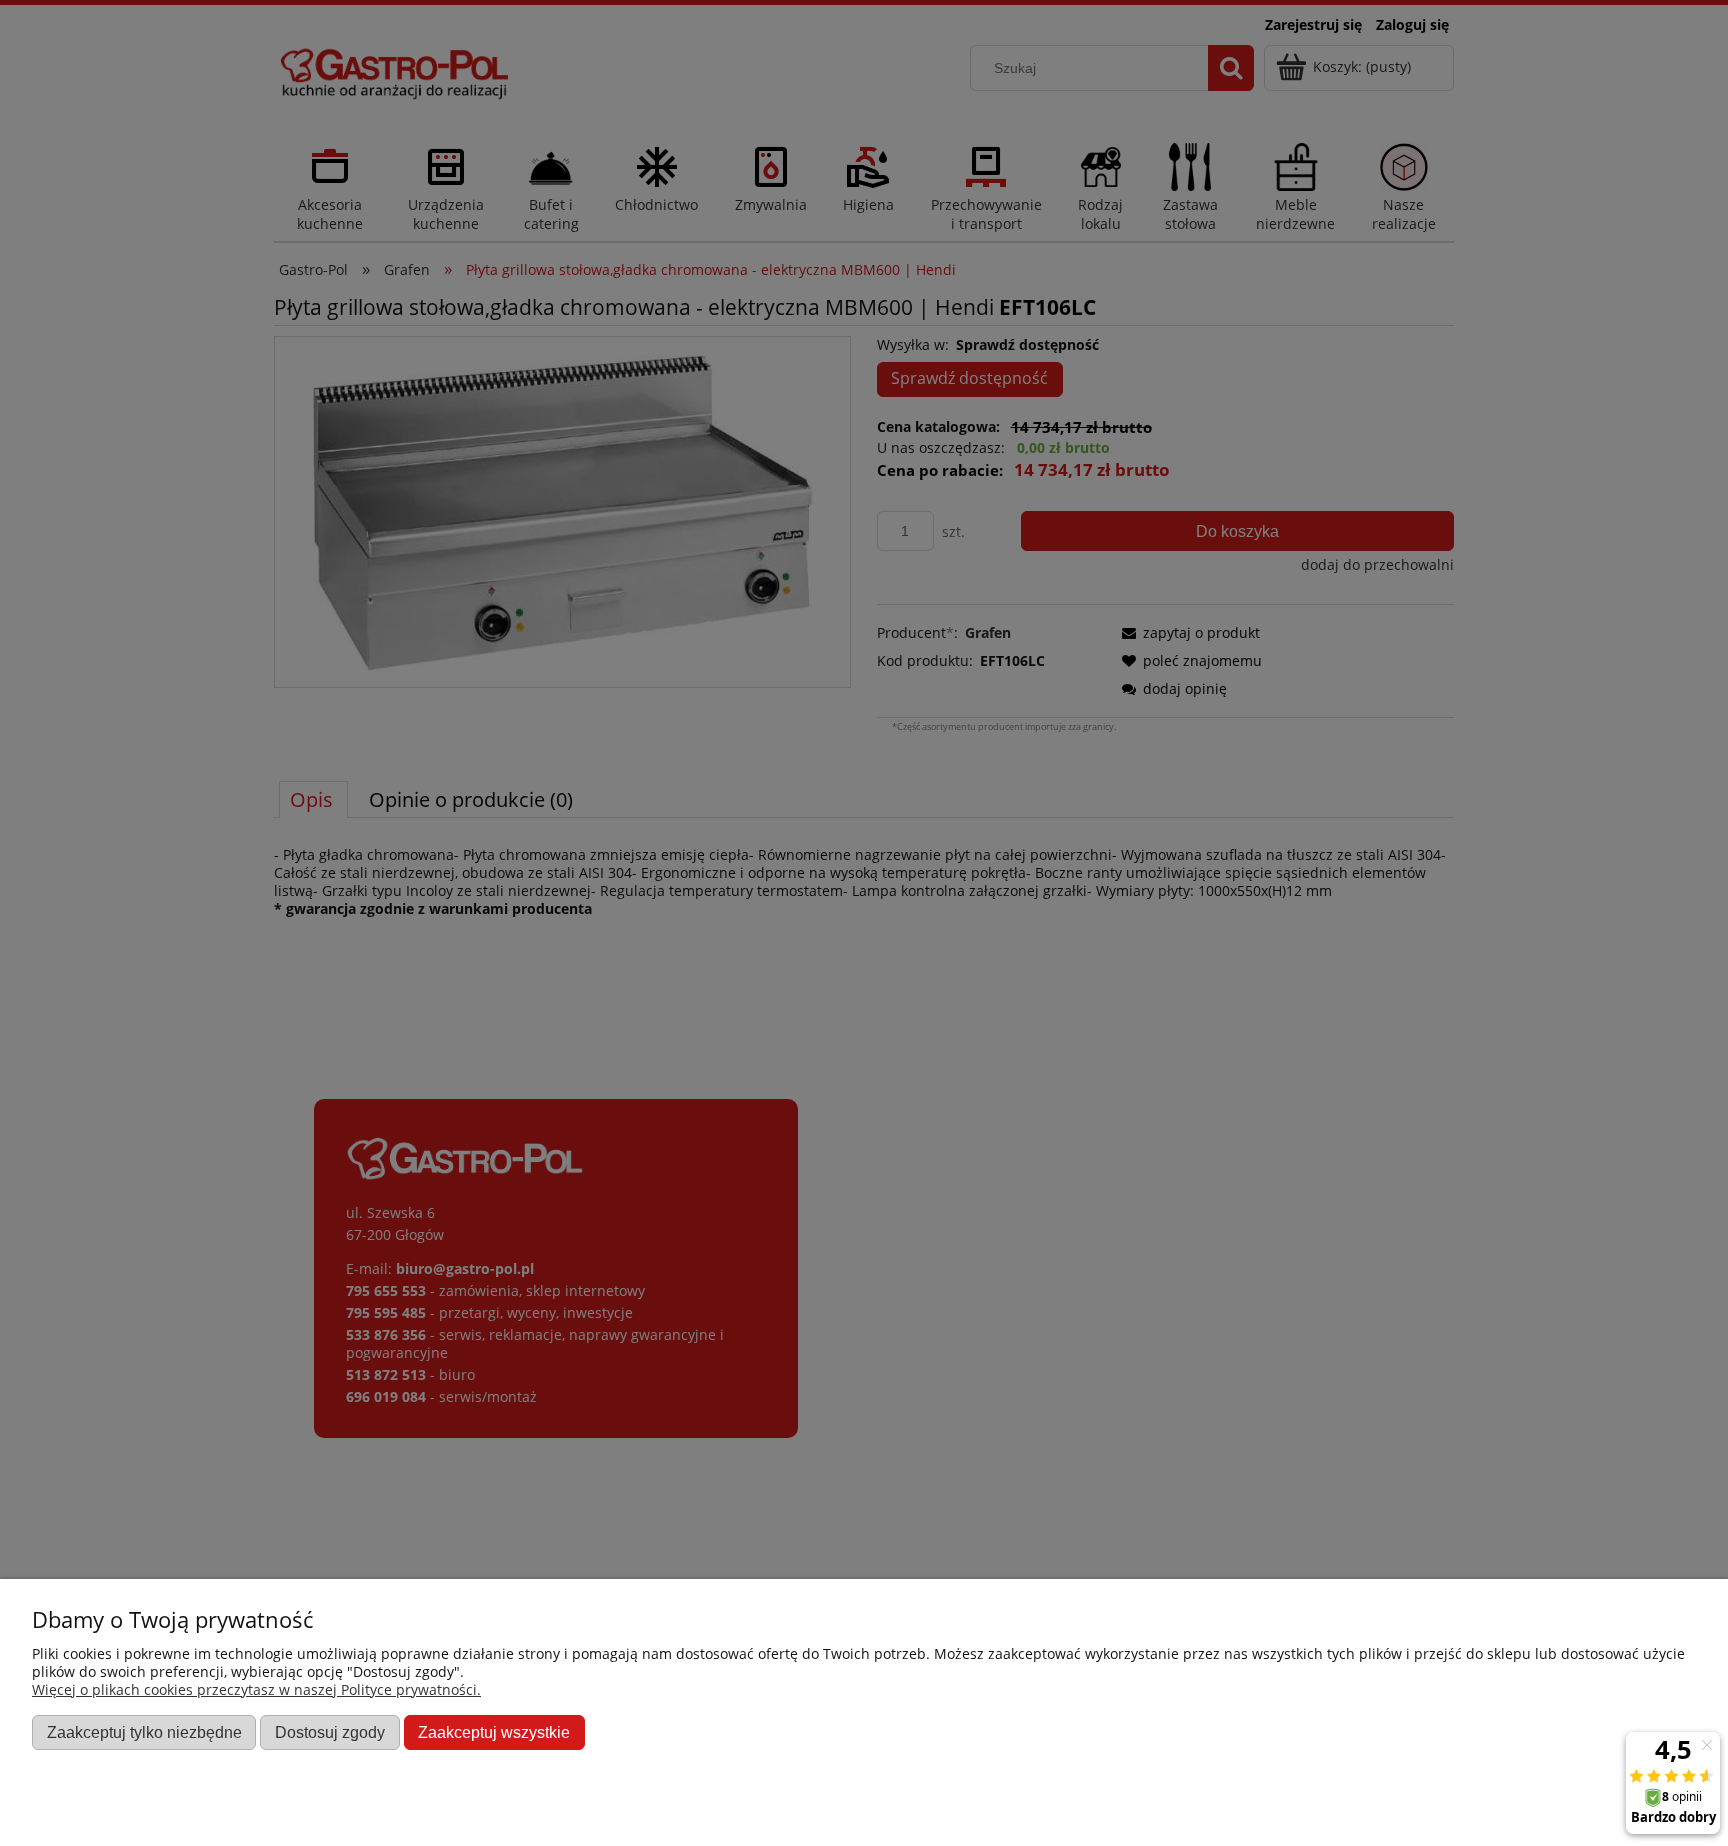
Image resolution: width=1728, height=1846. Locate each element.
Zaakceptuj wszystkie (494, 1732)
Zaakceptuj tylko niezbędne (144, 1732)
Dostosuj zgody (330, 1732)
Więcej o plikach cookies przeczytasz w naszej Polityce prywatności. (256, 1689)
